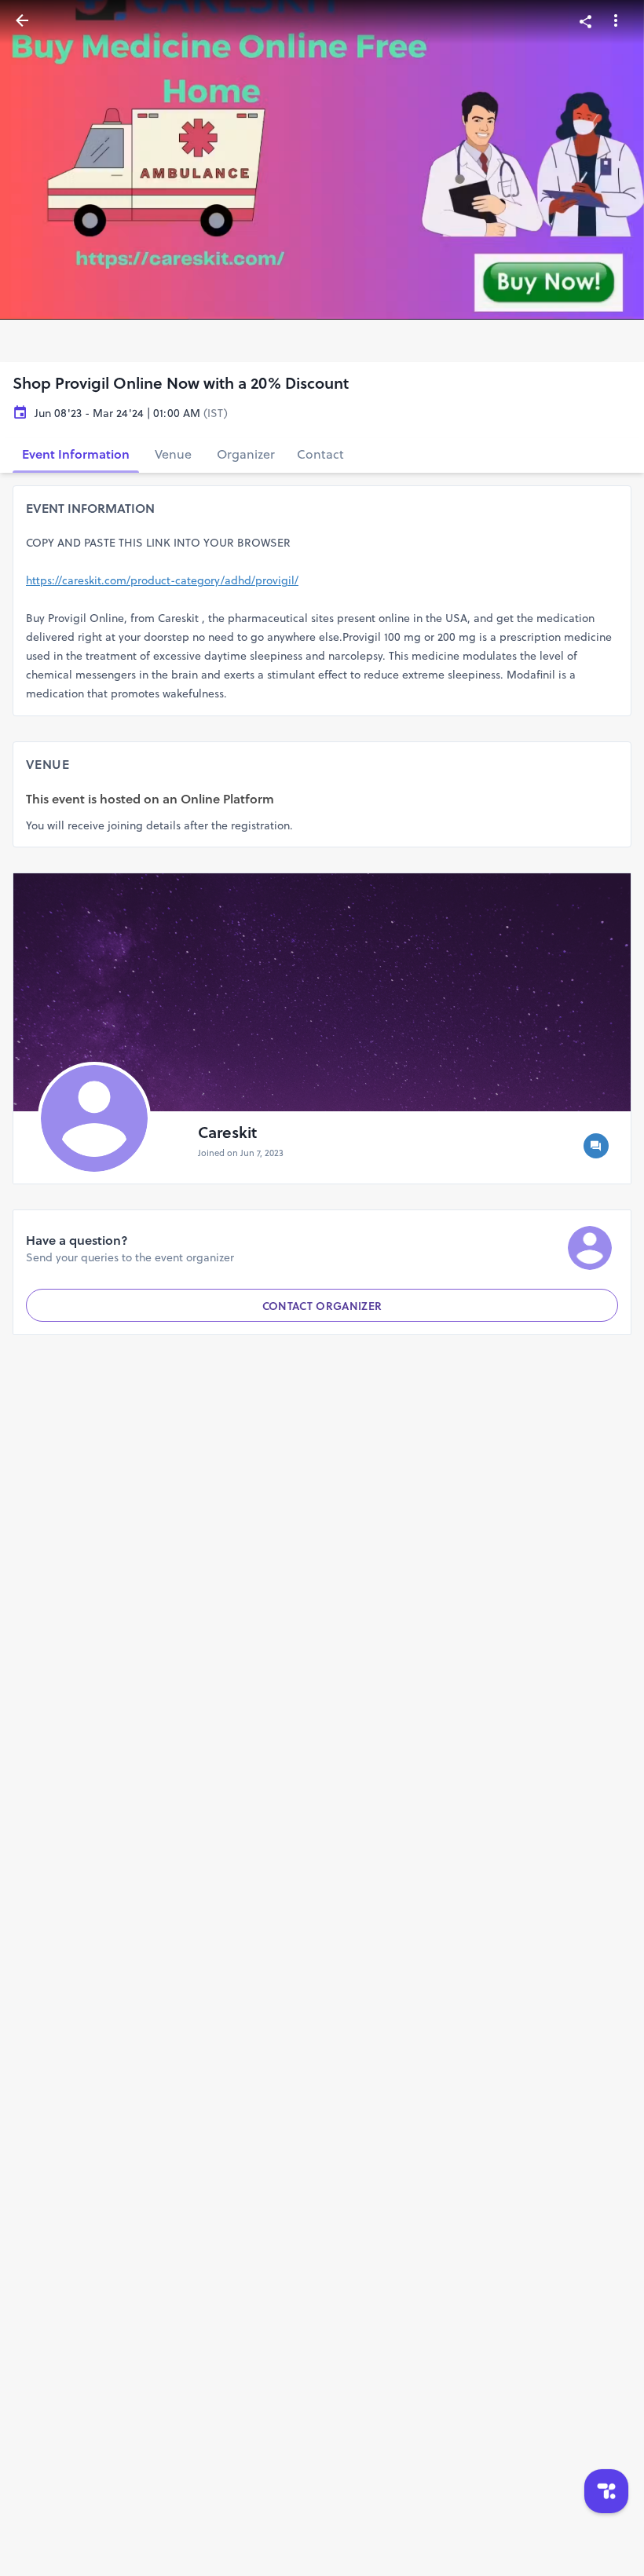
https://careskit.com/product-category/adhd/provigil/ (162, 580)
